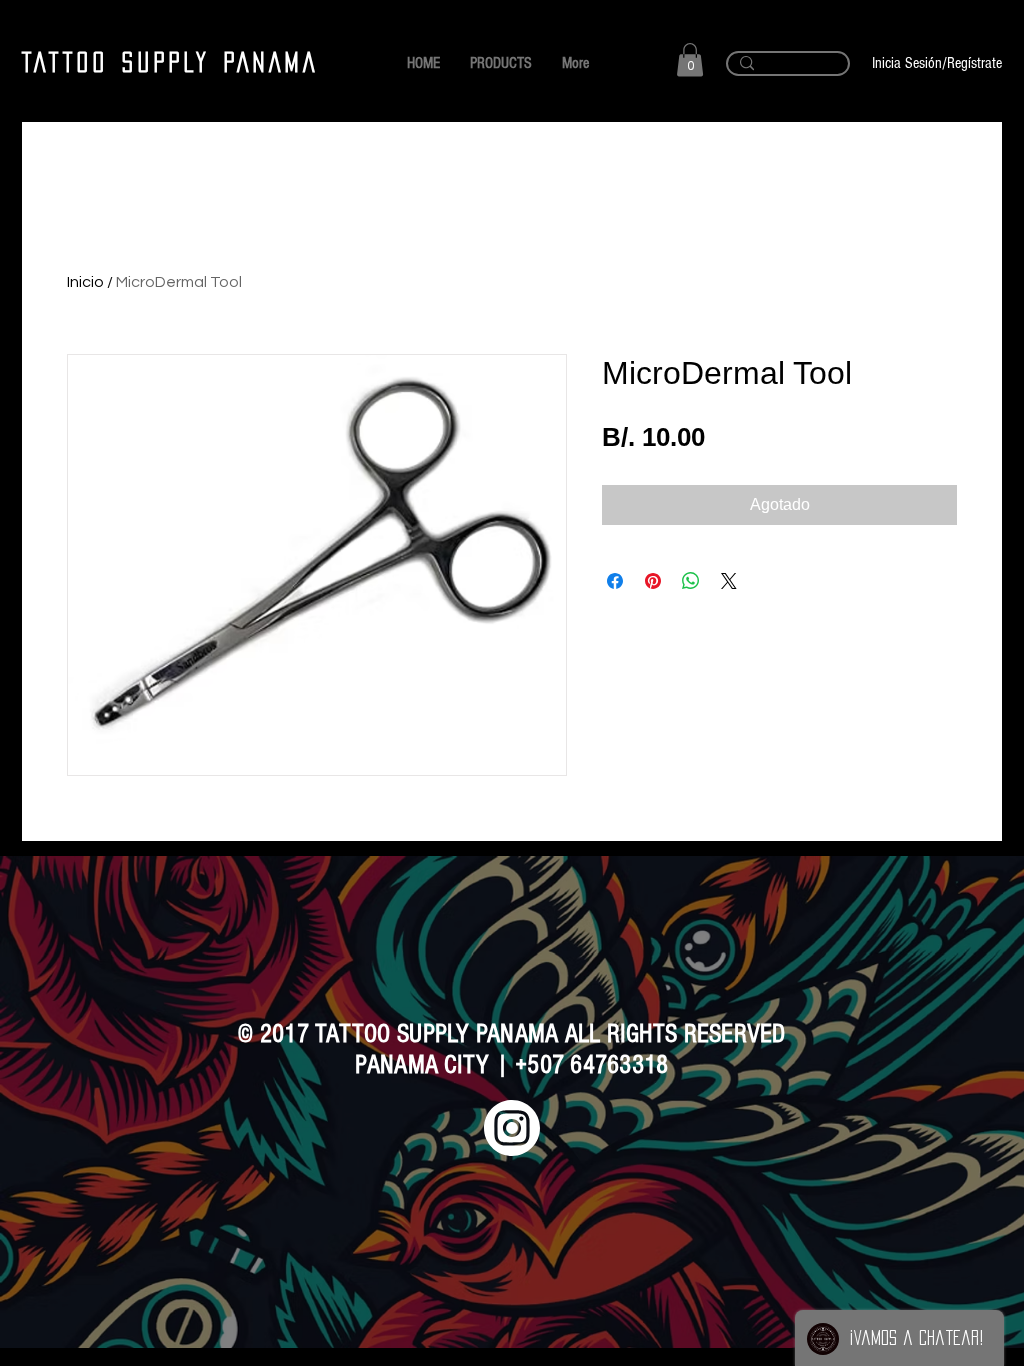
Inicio (85, 282)
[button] (690, 59)
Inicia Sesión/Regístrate (937, 63)
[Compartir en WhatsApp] (691, 581)
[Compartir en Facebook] (615, 581)
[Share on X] (729, 581)
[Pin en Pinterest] (653, 581)
